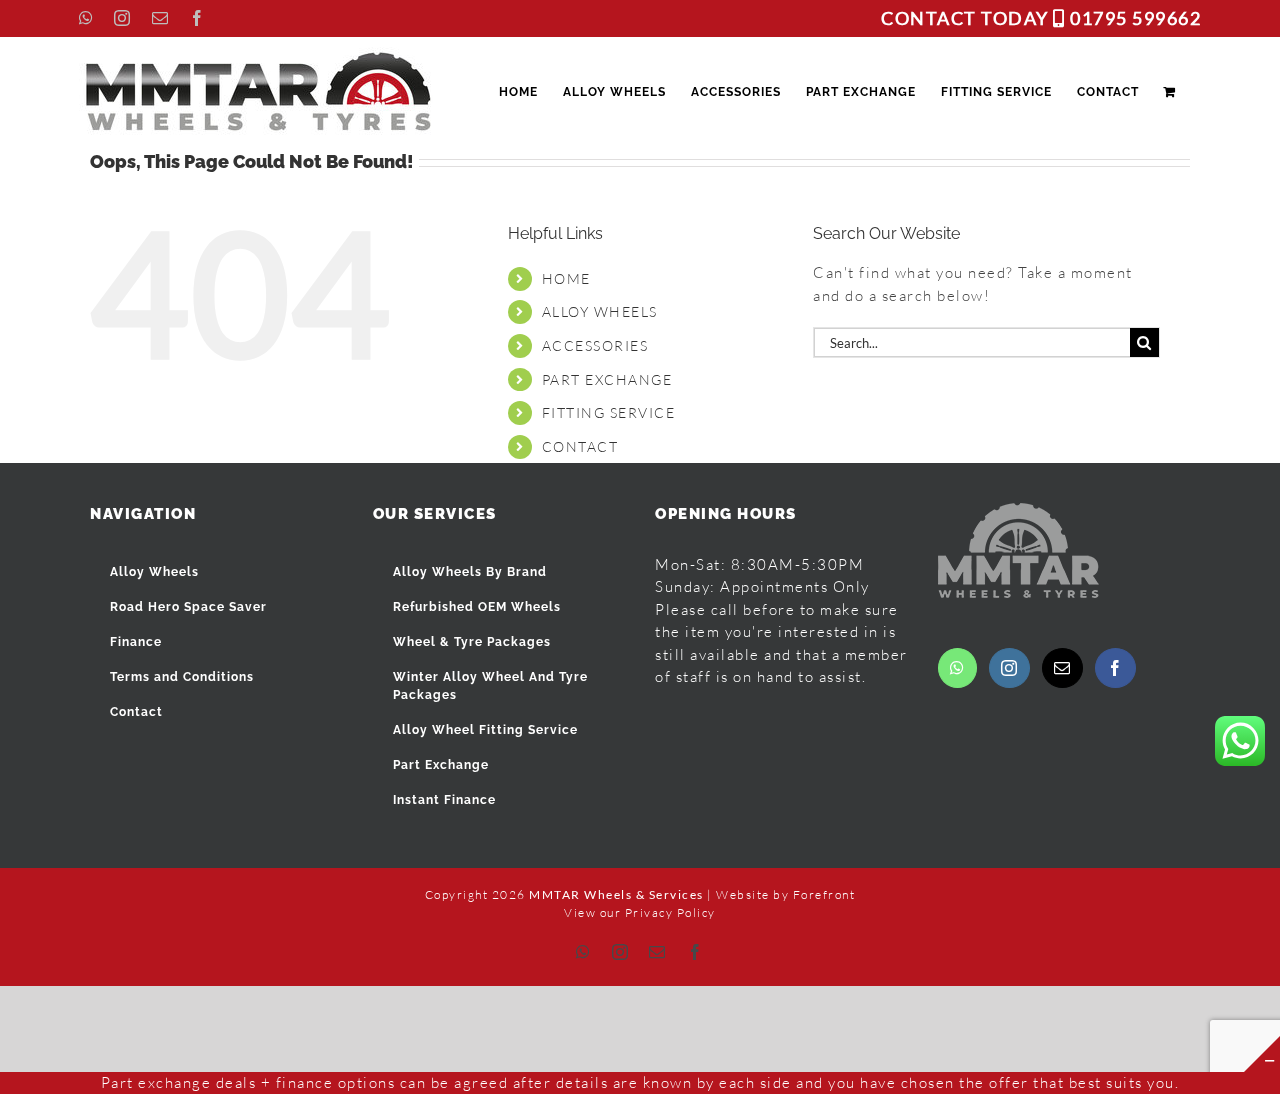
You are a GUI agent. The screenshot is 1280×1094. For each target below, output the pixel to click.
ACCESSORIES (595, 345)
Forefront (824, 894)
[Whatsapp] (958, 668)
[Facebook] (1116, 668)
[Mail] (1063, 668)
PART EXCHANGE (607, 379)
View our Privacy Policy (640, 912)
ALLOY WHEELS (600, 311)
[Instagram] (1010, 668)
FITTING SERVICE (609, 412)
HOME (566, 278)
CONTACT (580, 446)
